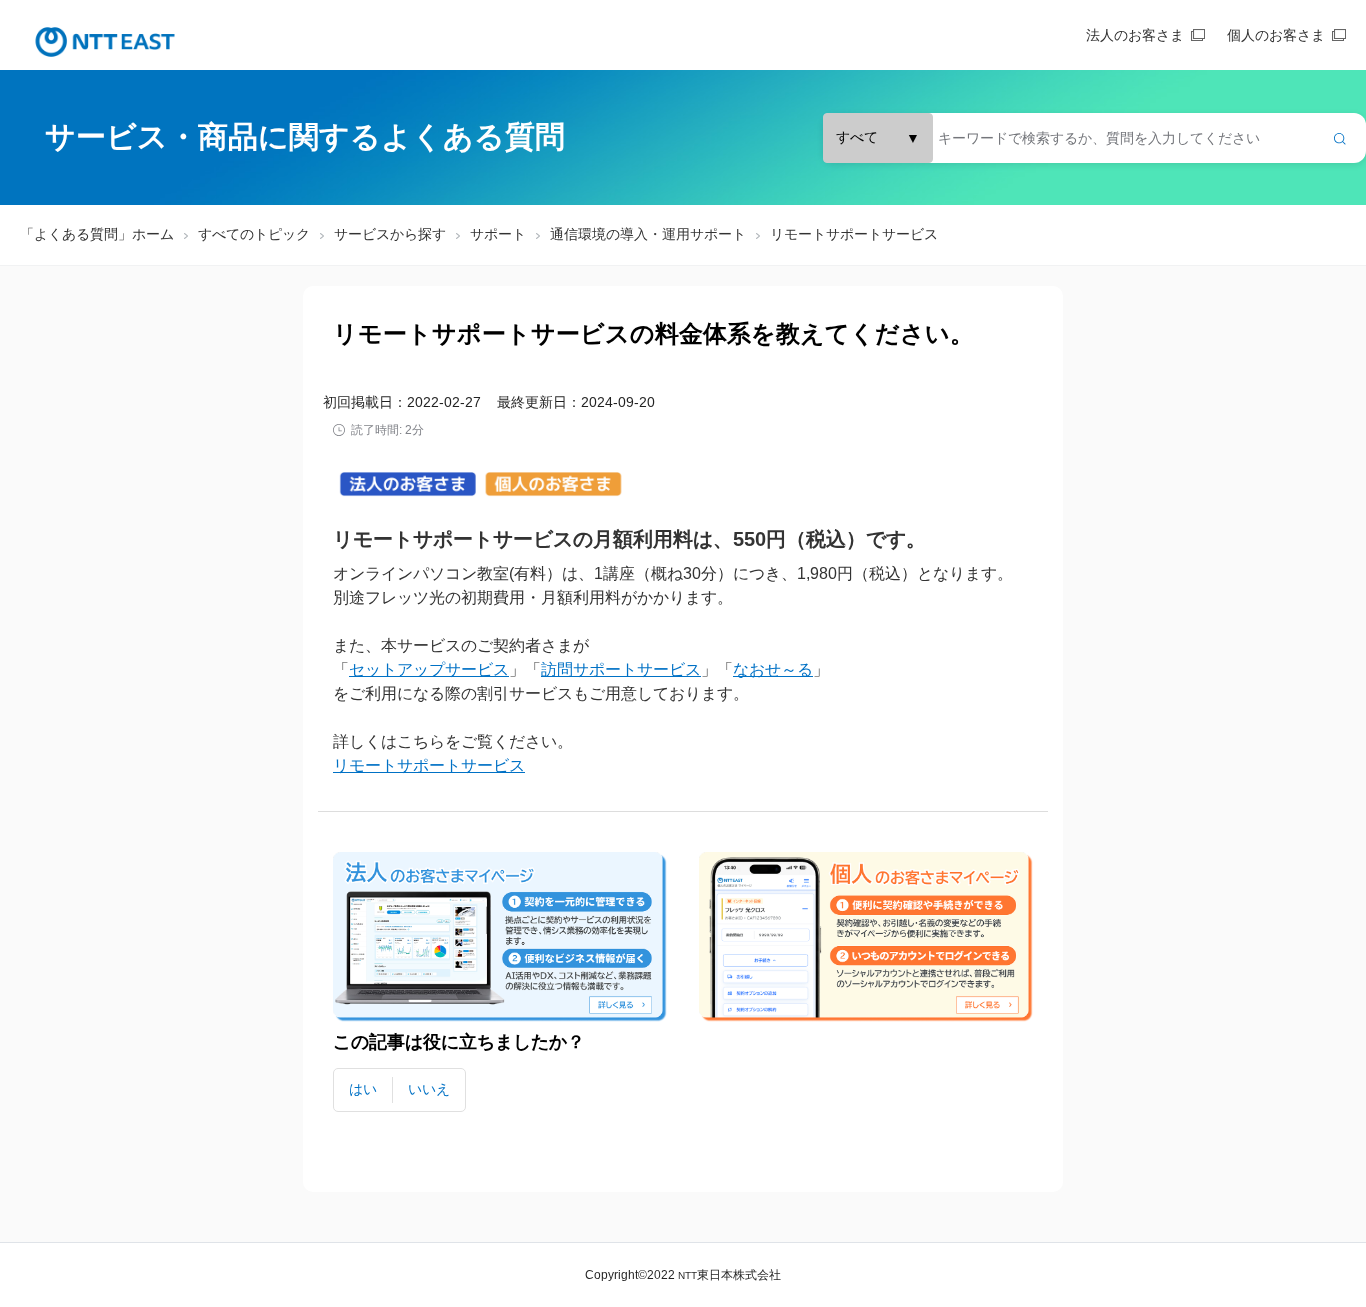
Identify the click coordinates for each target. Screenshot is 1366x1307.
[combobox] (1094, 138)
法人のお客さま (1135, 35)
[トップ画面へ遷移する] (105, 42)
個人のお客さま (1276, 35)
